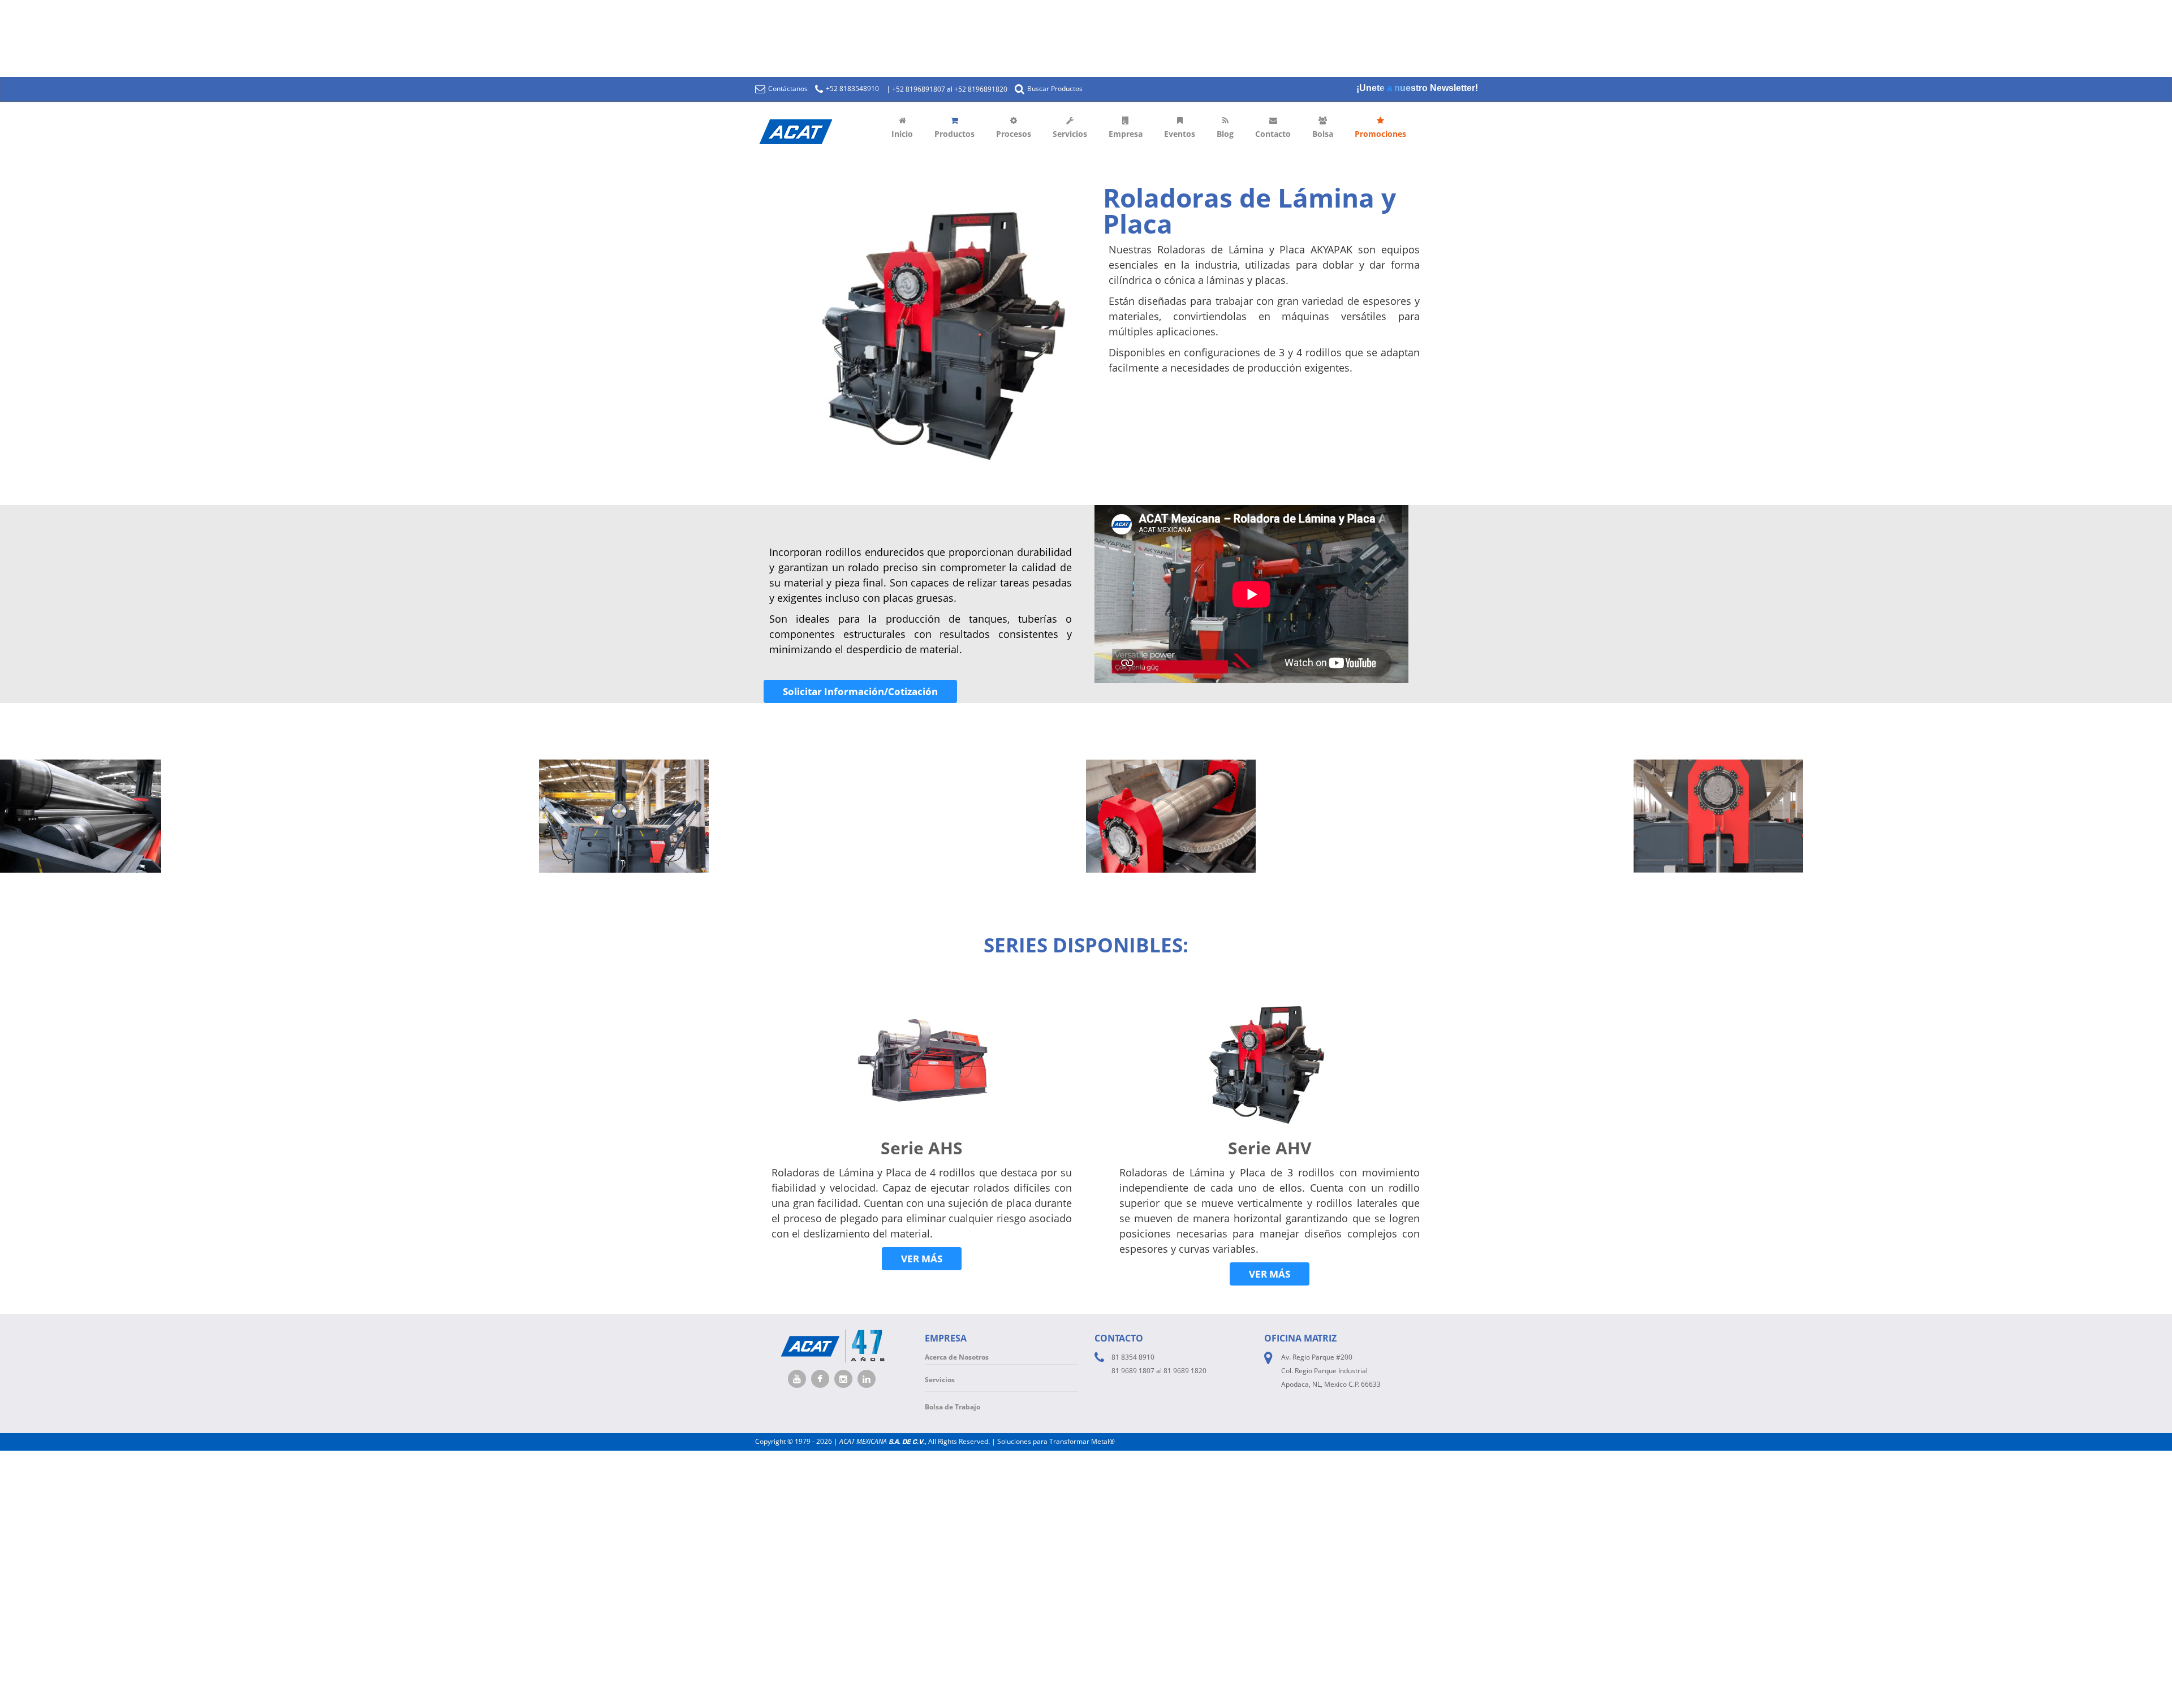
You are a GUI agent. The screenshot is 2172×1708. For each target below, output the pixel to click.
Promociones (1380, 134)
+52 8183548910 (852, 89)
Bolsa (1323, 134)
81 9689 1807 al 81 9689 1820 (1159, 1371)
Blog (1225, 134)
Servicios (1070, 134)
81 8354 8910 (1133, 1357)
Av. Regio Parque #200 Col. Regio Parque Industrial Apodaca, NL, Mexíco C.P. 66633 (1331, 1371)
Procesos (1014, 134)
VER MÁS (922, 1259)
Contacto (1273, 134)
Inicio (902, 134)
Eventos (1180, 134)
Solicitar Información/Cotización (860, 691)
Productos (954, 134)
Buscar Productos (1054, 89)
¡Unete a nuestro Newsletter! (1417, 88)
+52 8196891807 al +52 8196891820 (950, 89)
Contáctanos (787, 89)
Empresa (1126, 134)
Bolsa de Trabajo (953, 1407)
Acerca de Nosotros (957, 1357)
